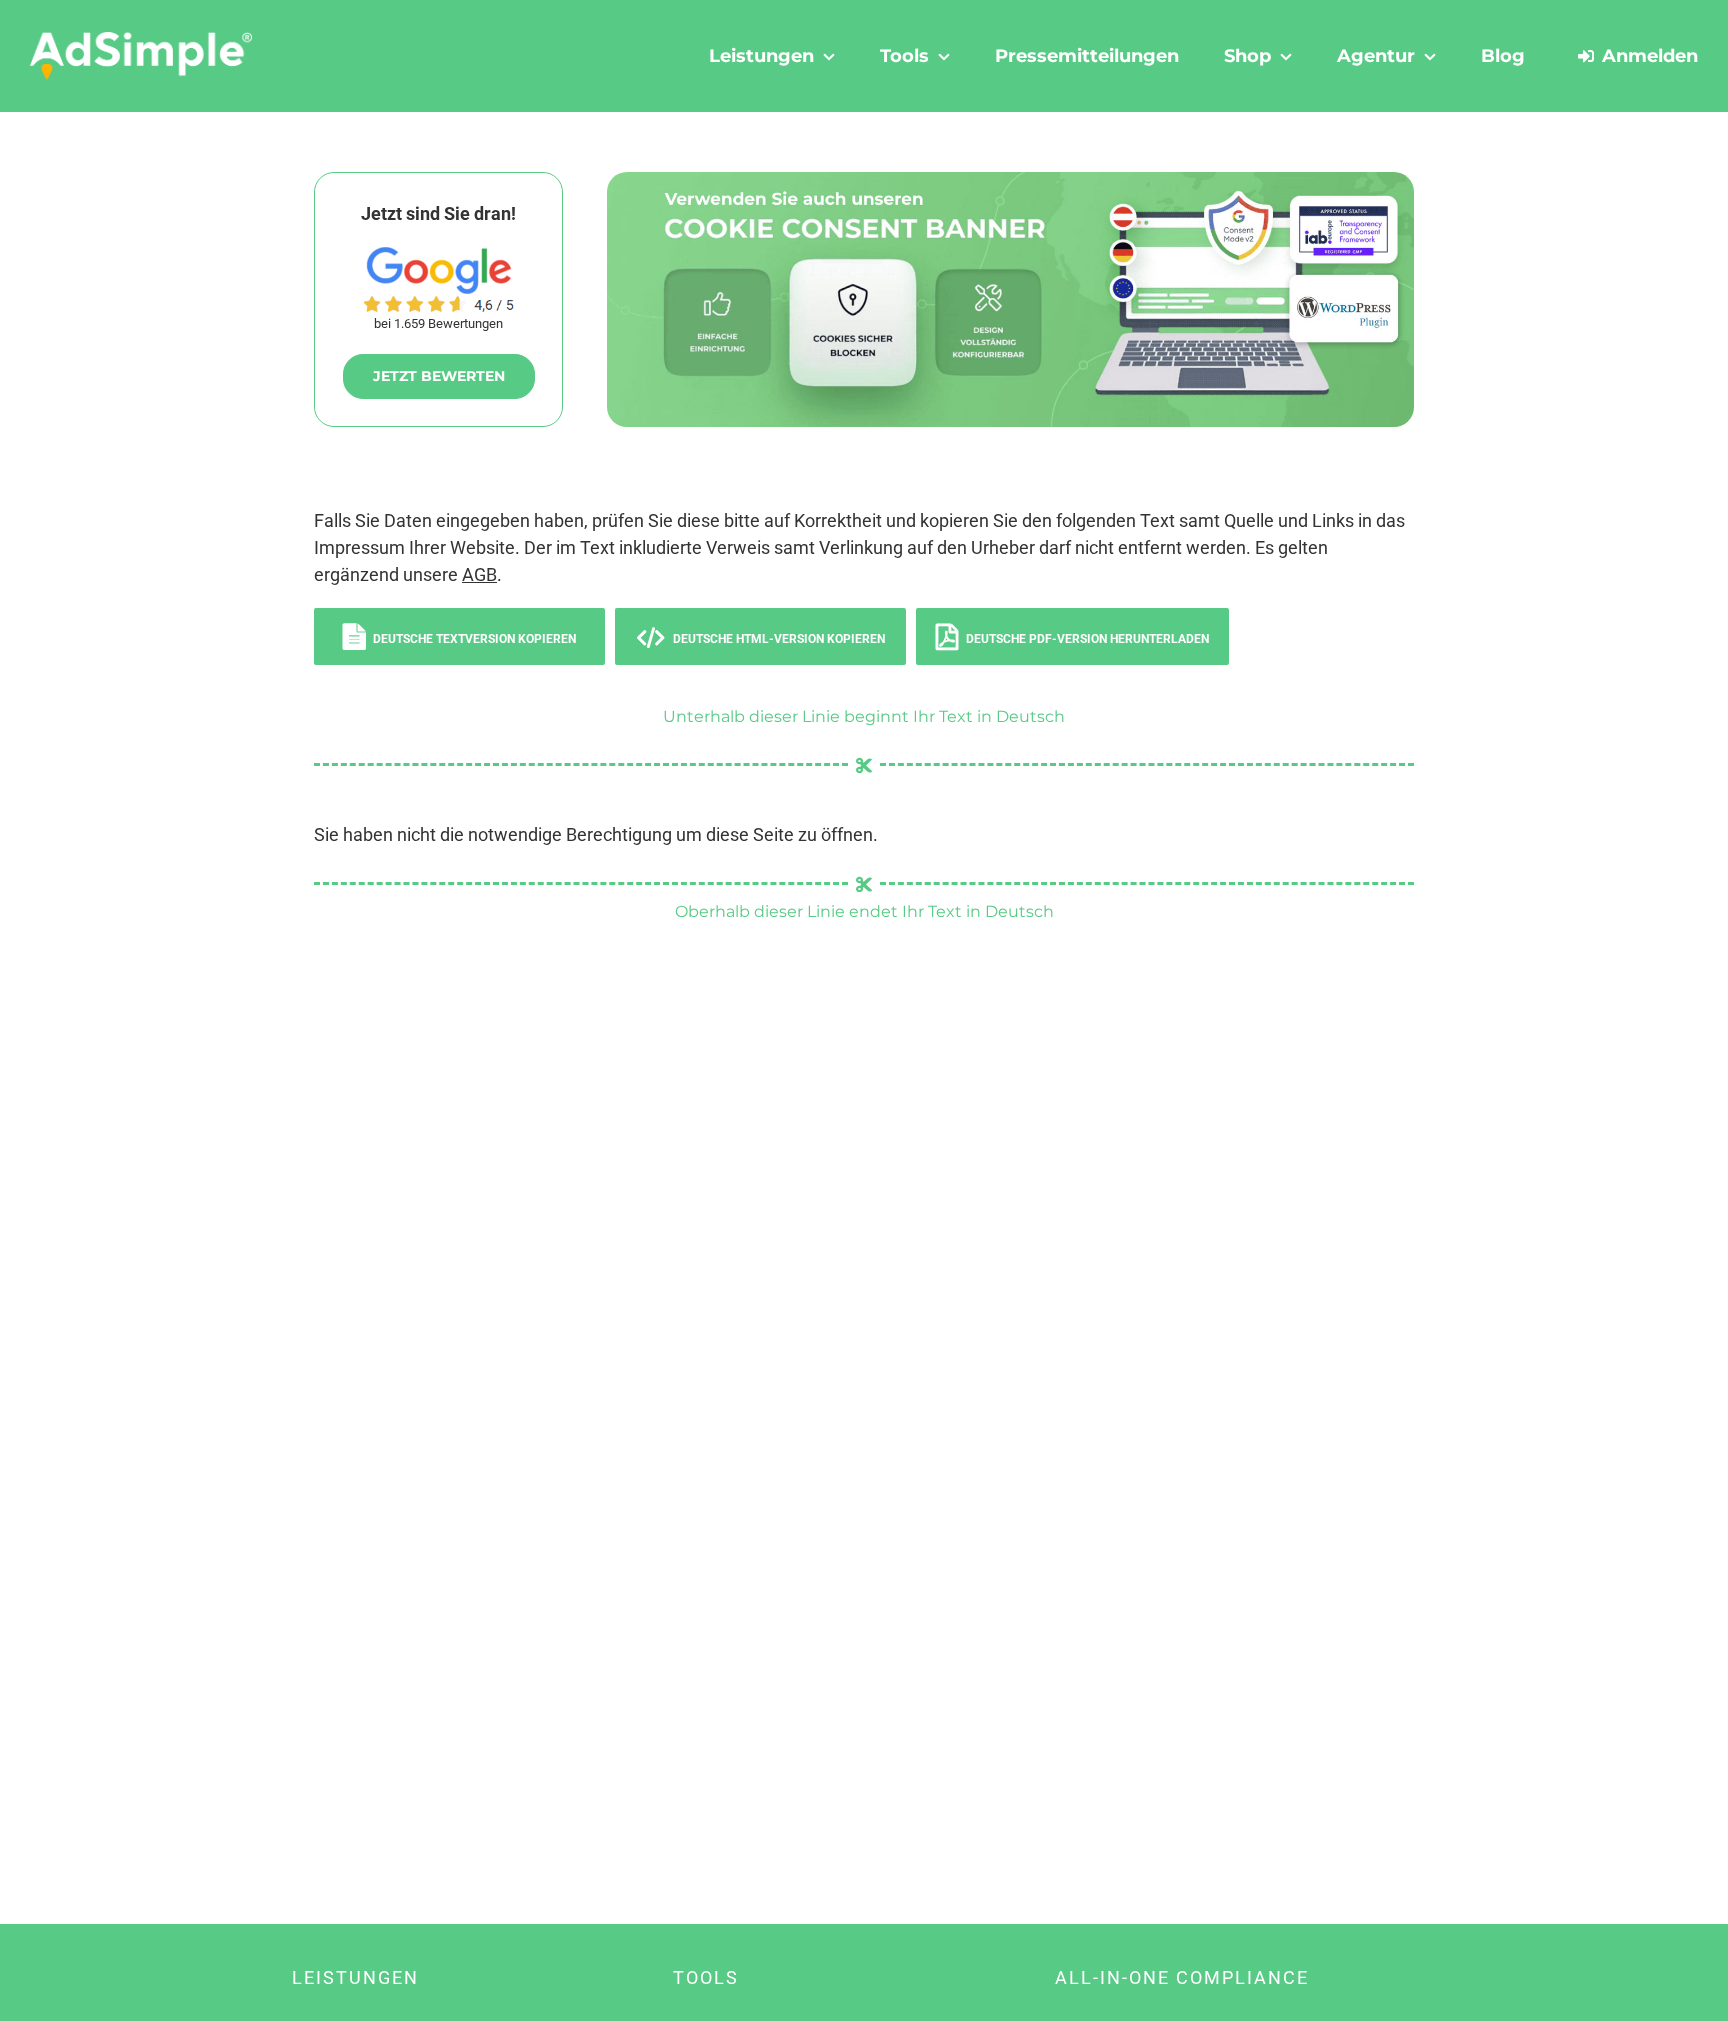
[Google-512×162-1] (439, 255)
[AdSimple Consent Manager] (1010, 180)
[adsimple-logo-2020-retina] (141, 39)
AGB (479, 574)
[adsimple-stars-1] (439, 303)
